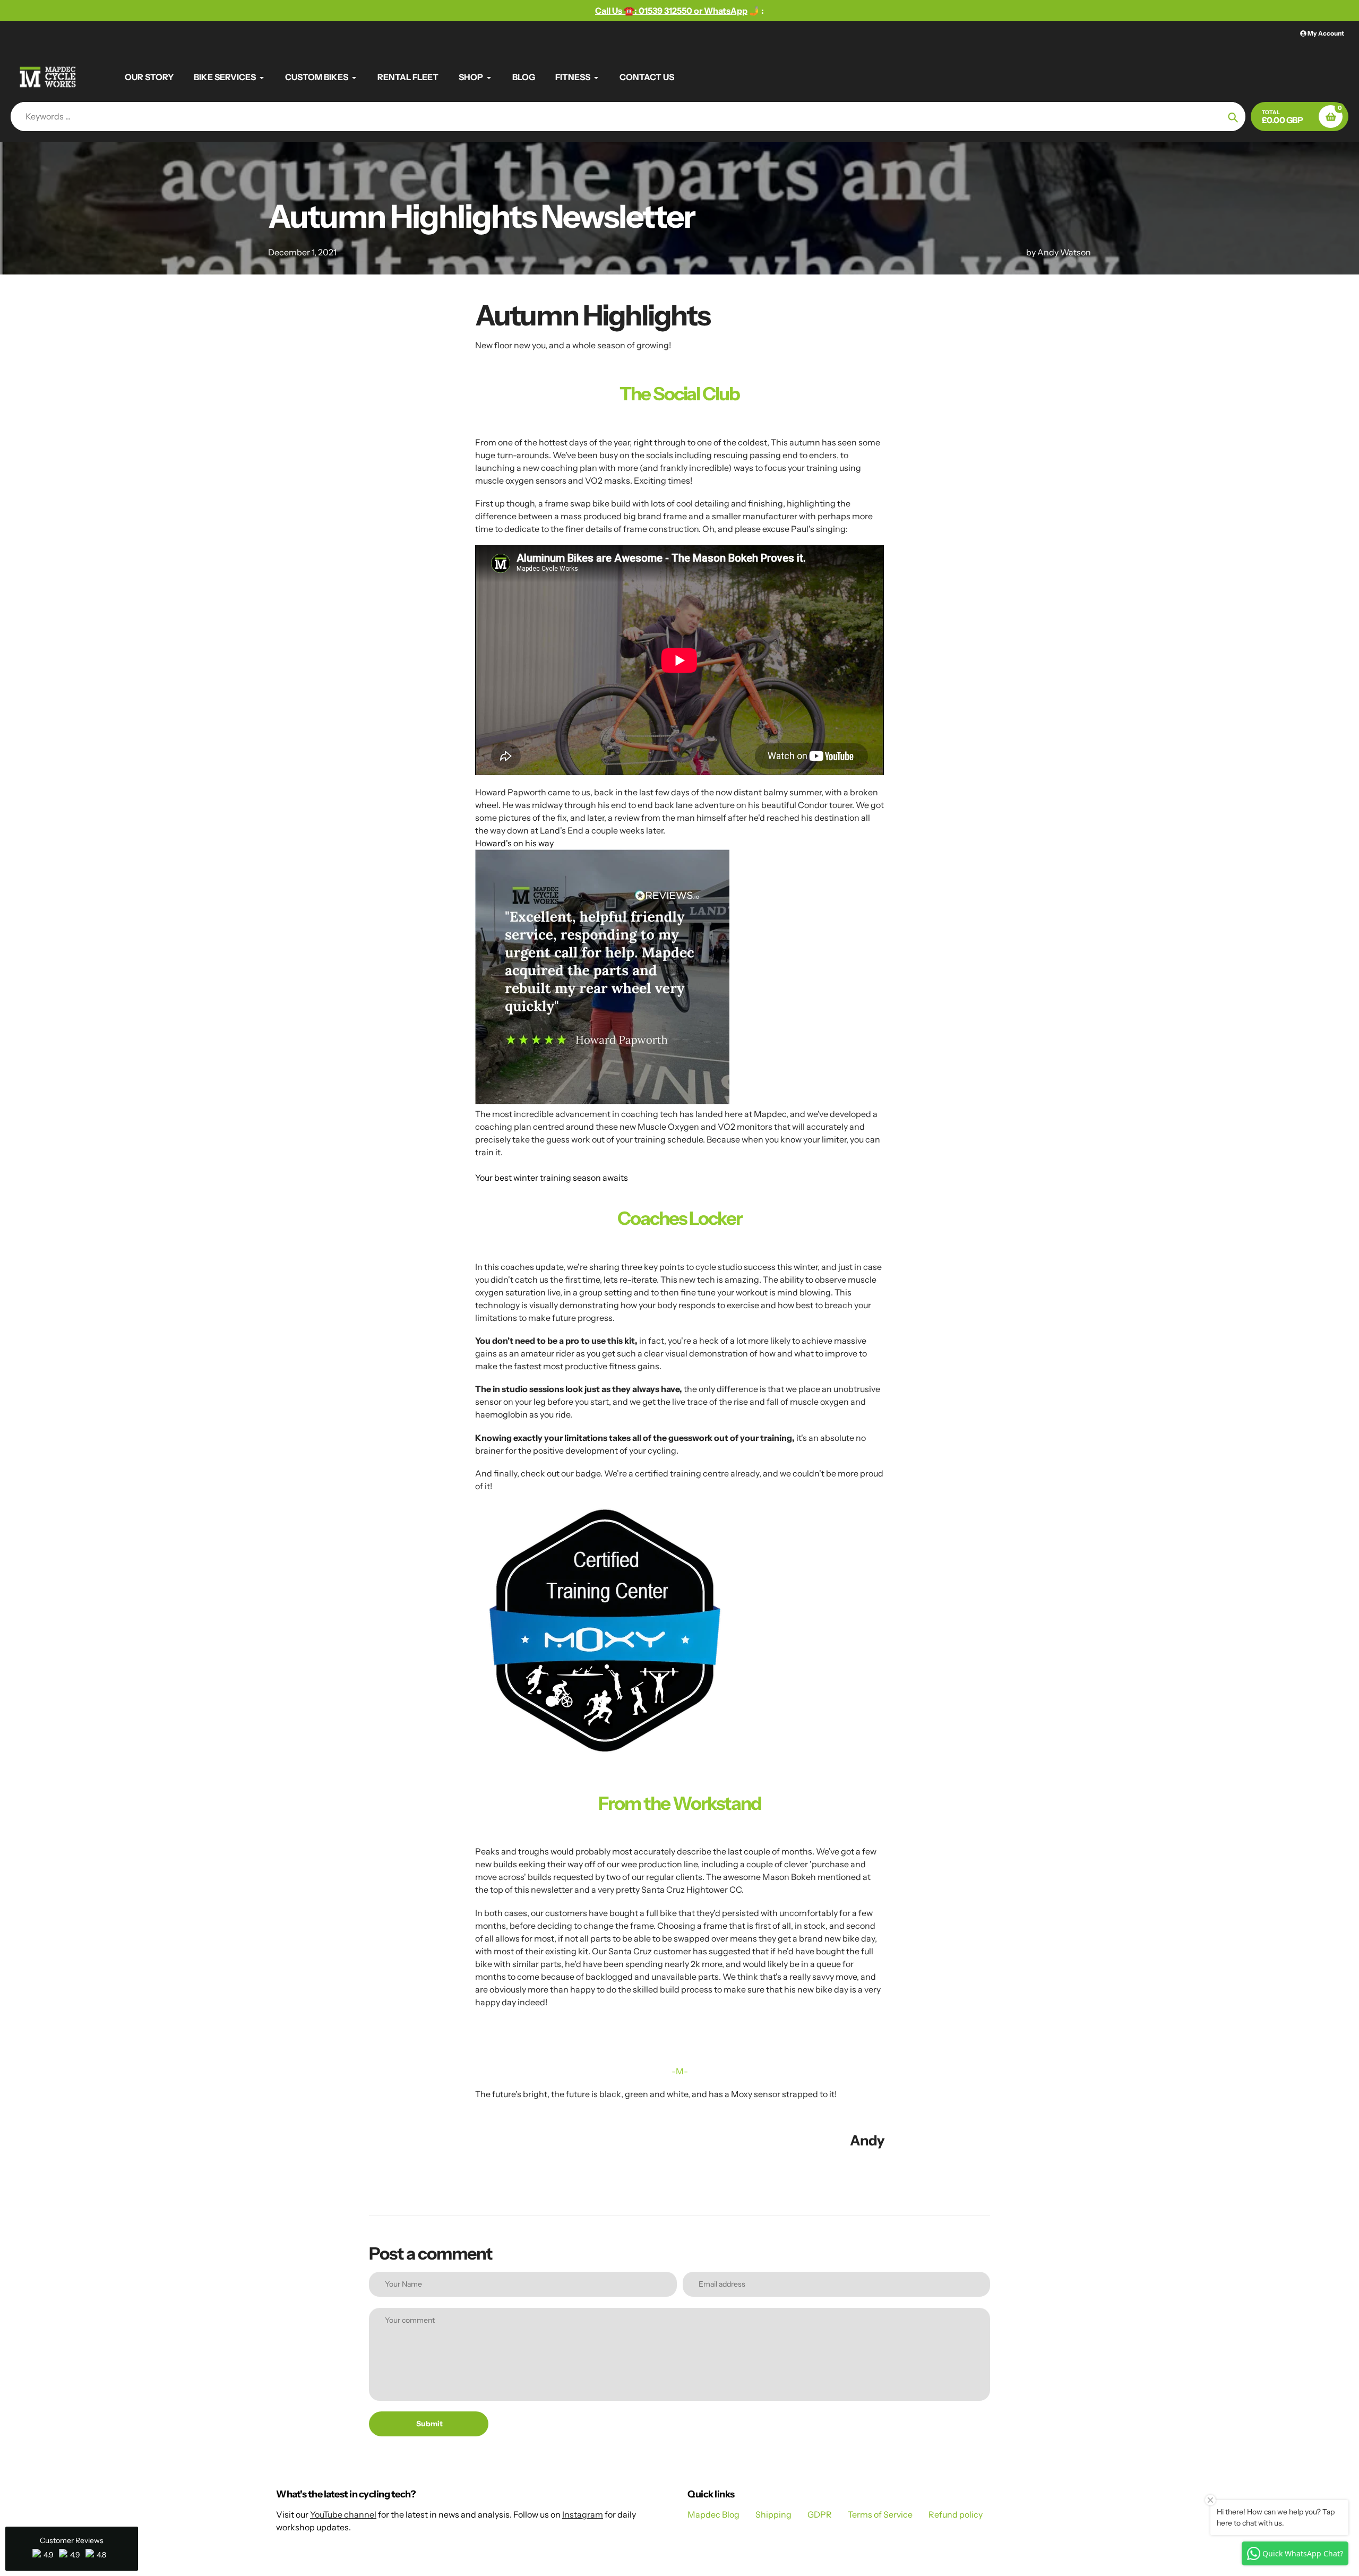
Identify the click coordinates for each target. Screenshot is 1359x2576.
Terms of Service (880, 2514)
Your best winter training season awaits (552, 1178)
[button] (72, 2549)
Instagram (583, 2514)
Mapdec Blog (713, 2514)
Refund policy (956, 2514)
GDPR (820, 2514)
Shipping (773, 2514)
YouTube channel (343, 2514)
